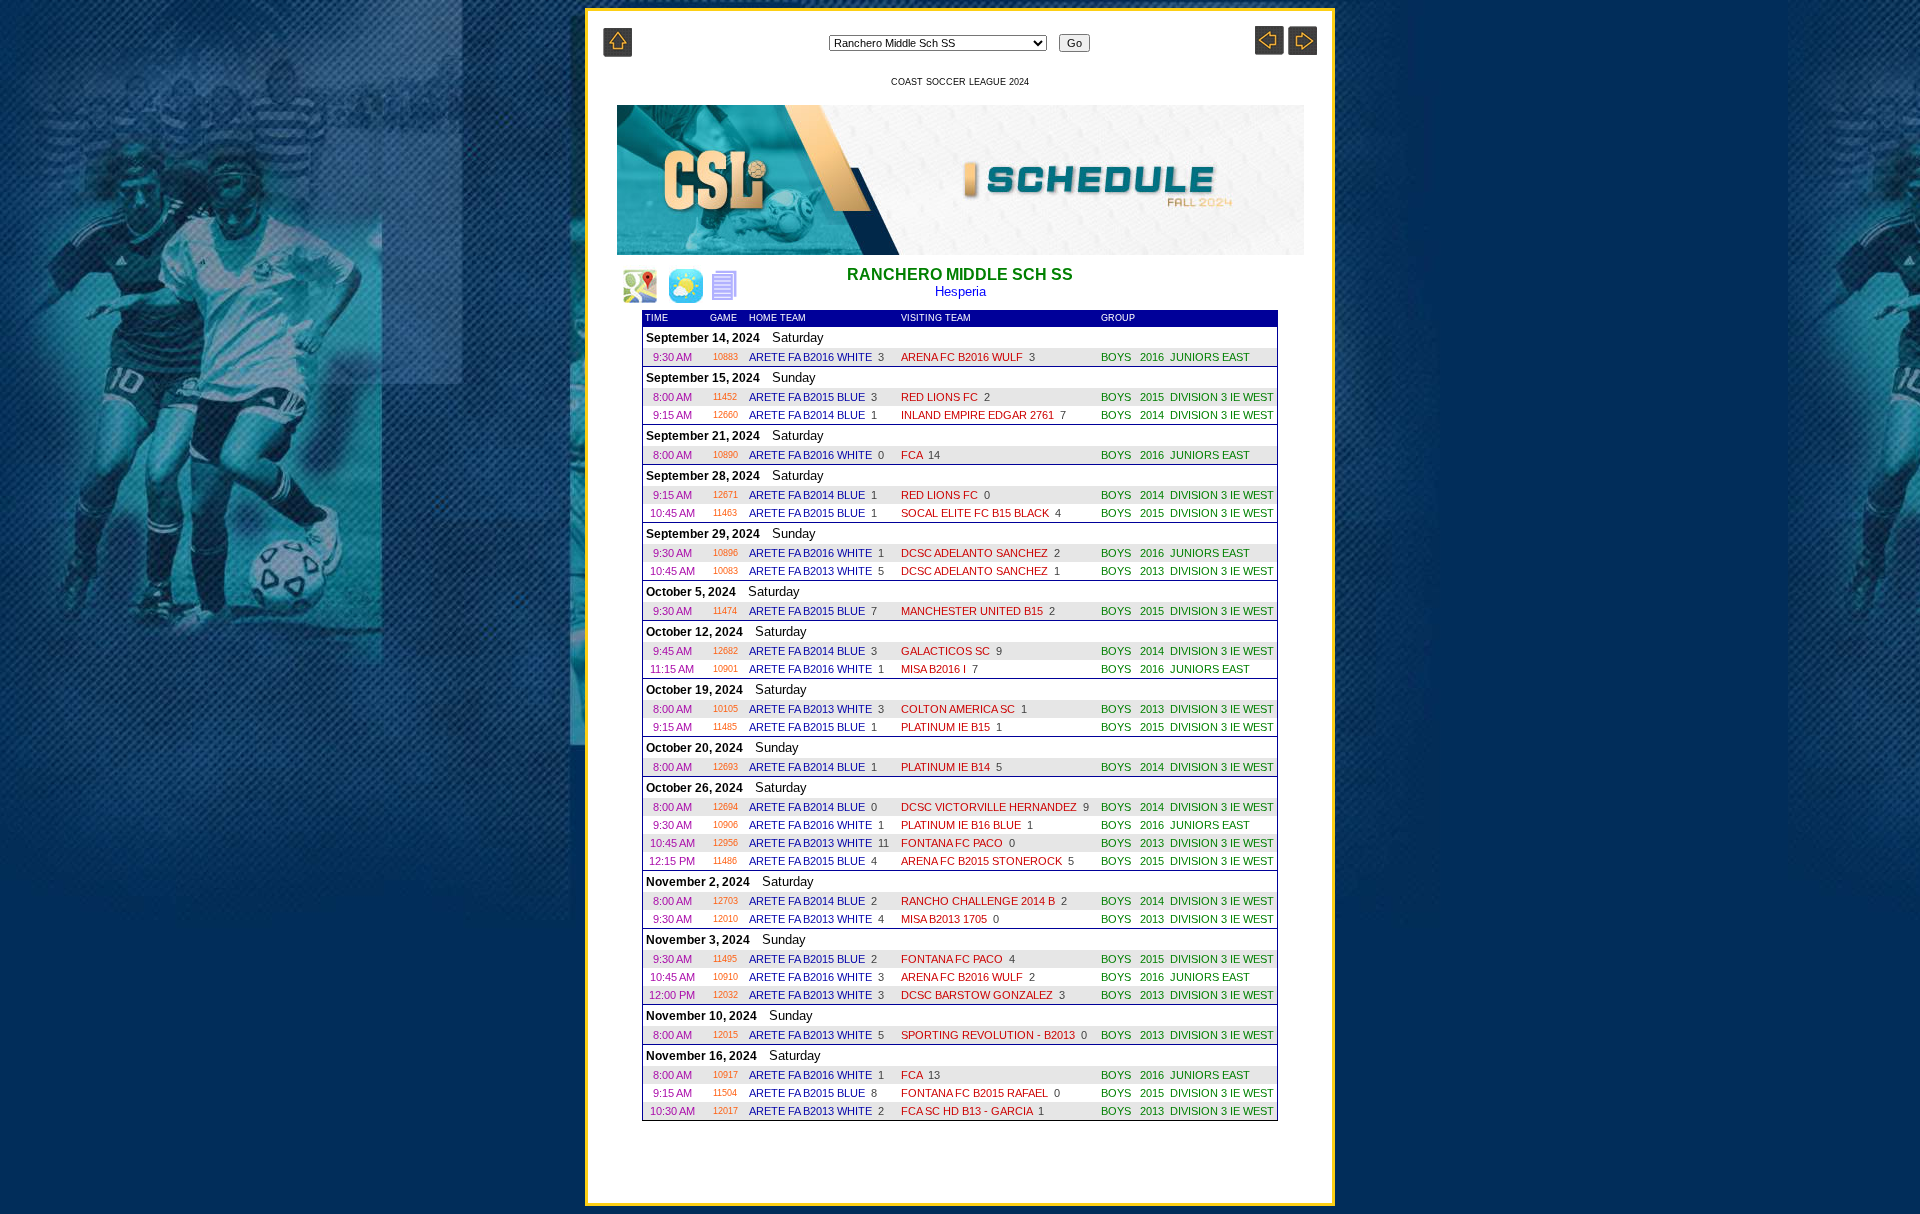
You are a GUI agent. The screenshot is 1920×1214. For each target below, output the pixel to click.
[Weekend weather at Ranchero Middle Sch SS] (686, 297)
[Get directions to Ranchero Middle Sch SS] (640, 297)
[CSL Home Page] (617, 51)
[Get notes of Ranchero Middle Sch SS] (730, 297)
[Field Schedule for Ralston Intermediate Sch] (1269, 49)
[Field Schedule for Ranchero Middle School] (1302, 49)
